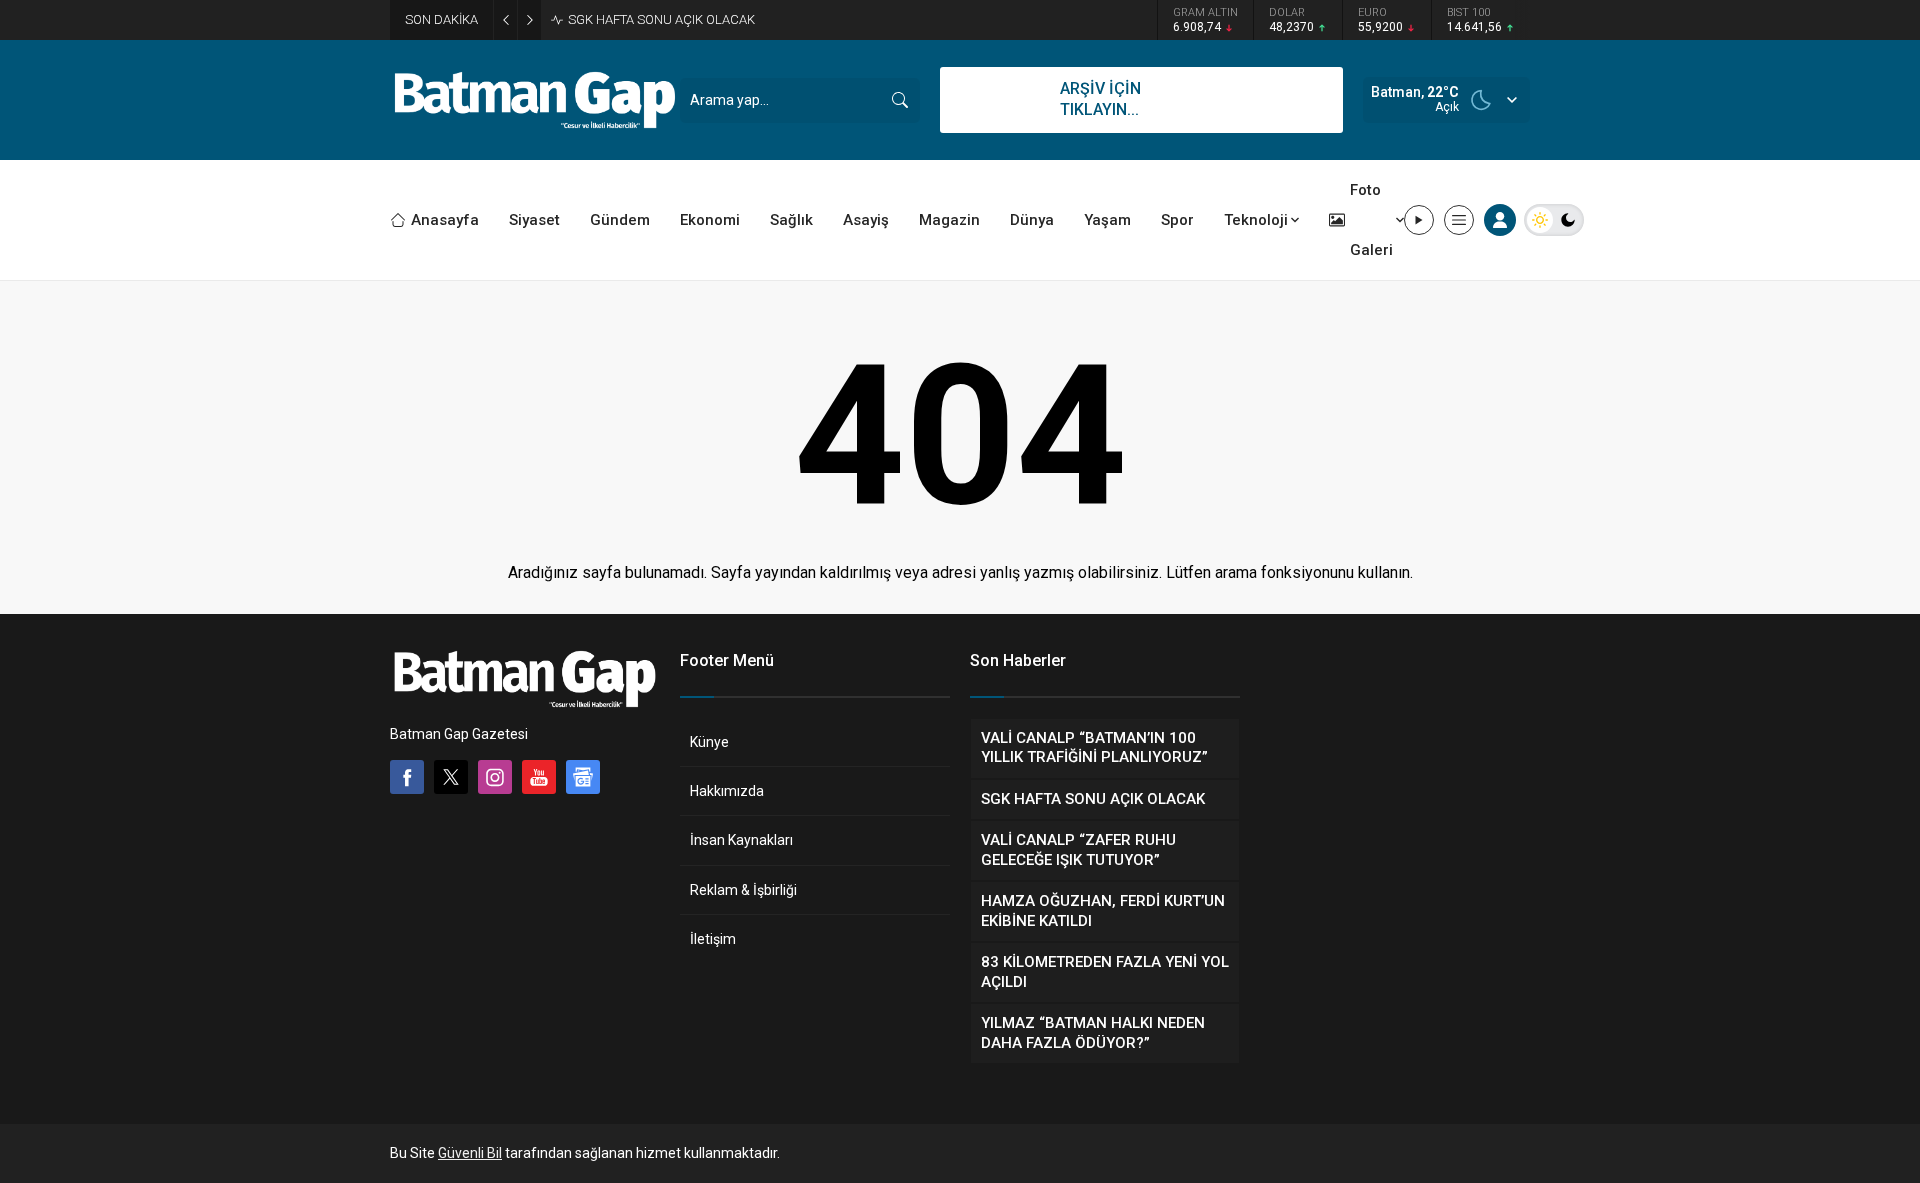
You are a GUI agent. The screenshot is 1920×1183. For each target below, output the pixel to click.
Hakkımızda (727, 791)
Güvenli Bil (470, 1153)
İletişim (713, 939)
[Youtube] (539, 777)
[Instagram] (495, 777)
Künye (709, 742)
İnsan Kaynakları (741, 840)
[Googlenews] (583, 777)
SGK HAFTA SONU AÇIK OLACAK (661, 19)
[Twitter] (451, 777)
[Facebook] (407, 777)
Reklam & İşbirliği (743, 890)
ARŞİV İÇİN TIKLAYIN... (1100, 99)
